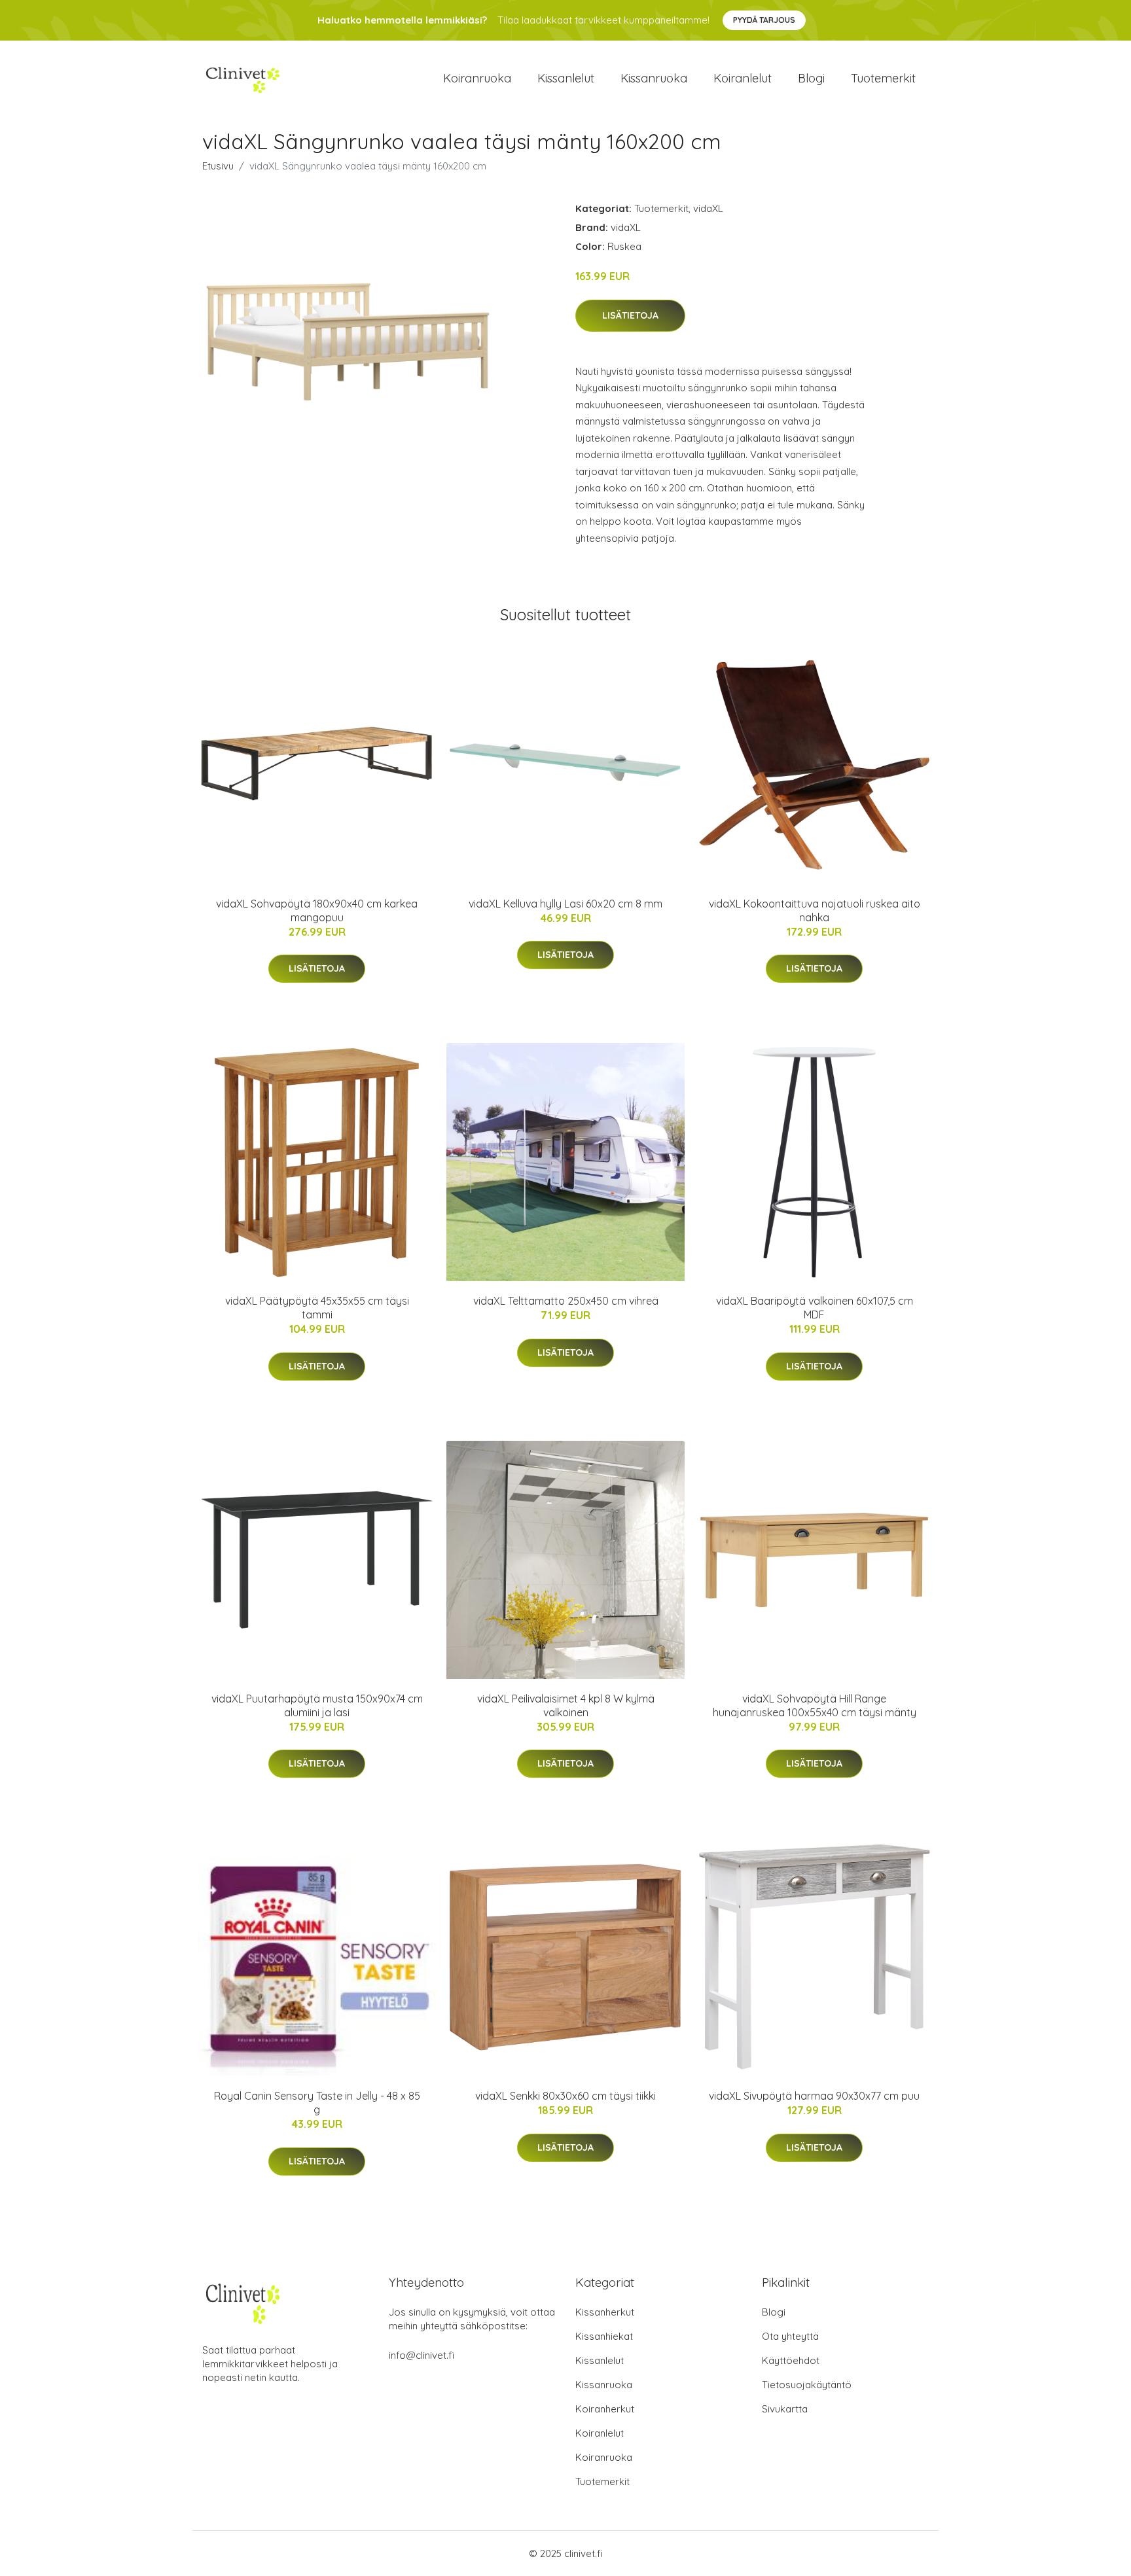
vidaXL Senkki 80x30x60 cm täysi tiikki (565, 2096)
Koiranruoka (477, 78)
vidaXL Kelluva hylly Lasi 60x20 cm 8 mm (565, 904)
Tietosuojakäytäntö (807, 2385)
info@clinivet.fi (422, 2355)
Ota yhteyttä (790, 2336)
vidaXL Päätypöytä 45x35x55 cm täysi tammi (317, 1308)
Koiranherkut (605, 2409)
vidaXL (708, 208)
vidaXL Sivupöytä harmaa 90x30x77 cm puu (814, 2096)
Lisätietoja (630, 315)
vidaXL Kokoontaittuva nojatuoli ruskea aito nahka (815, 910)
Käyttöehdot (791, 2360)
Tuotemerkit (883, 78)
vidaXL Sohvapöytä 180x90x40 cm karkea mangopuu (317, 910)
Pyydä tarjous (764, 20)
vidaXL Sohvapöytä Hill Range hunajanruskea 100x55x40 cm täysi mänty (815, 1705)
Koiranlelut (743, 78)
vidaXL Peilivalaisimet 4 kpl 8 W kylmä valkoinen (566, 1705)
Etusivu (218, 166)
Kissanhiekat (604, 2336)
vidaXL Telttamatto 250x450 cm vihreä (566, 1301)
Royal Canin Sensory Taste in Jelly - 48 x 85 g (317, 2103)
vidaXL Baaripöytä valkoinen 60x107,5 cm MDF (815, 1308)
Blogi (811, 78)
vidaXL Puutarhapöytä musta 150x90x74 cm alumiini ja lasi (317, 1705)
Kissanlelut (566, 78)
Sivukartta (785, 2409)
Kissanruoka (654, 78)
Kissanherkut (605, 2312)
